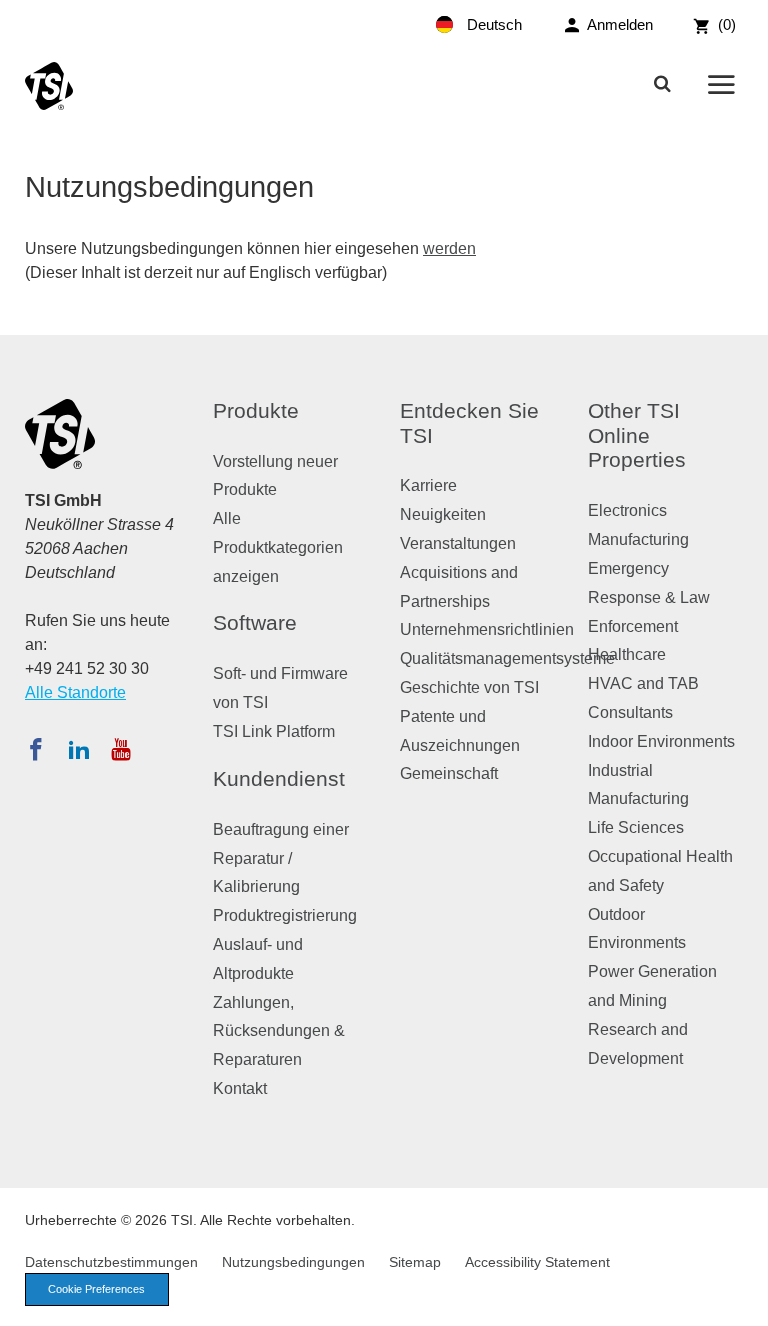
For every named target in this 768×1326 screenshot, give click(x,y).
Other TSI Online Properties (637, 435)
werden (449, 248)
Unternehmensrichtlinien (487, 629)
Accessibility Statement (537, 1262)
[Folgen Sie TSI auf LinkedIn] (79, 749)
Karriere (428, 485)
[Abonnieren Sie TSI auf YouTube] (120, 749)
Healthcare (627, 654)
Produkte (256, 410)
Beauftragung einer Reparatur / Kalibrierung (281, 858)
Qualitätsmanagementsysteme (507, 658)
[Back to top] (743, 1301)
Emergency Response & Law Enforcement (649, 597)
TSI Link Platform (274, 731)
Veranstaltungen (458, 543)
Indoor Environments (661, 741)
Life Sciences (636, 827)
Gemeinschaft (449, 773)
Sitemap (415, 1262)
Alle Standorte (75, 692)
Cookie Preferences (96, 1289)
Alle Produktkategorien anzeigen (278, 547)
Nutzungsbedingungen (293, 1262)
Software (255, 622)
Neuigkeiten (443, 514)
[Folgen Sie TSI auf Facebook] (36, 749)
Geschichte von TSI (469, 687)
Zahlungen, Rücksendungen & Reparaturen (279, 1031)
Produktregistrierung (285, 915)
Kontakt (240, 1088)
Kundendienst (279, 778)
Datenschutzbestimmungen (111, 1262)
